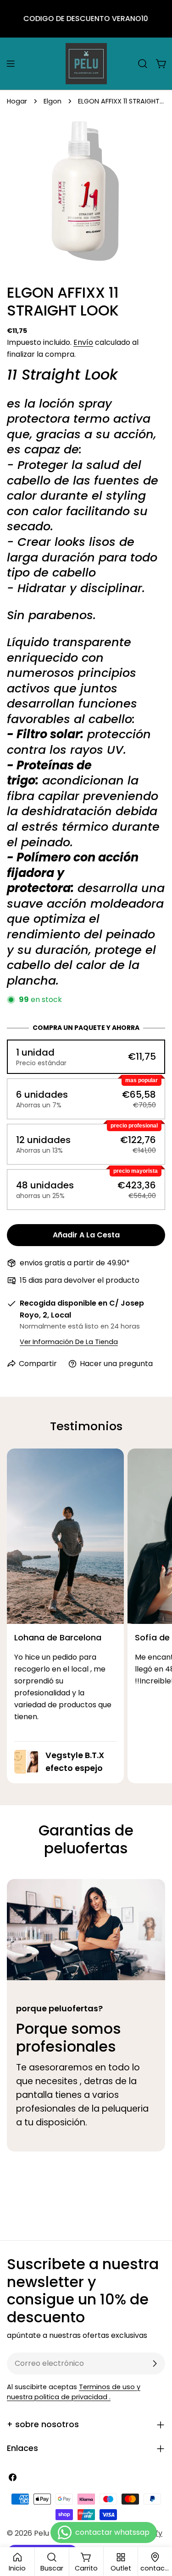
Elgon (53, 101)
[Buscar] (143, 64)
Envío (83, 342)
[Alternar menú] (11, 64)
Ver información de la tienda (69, 1342)
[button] (86, 1057)
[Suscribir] (155, 2364)
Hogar (17, 101)
